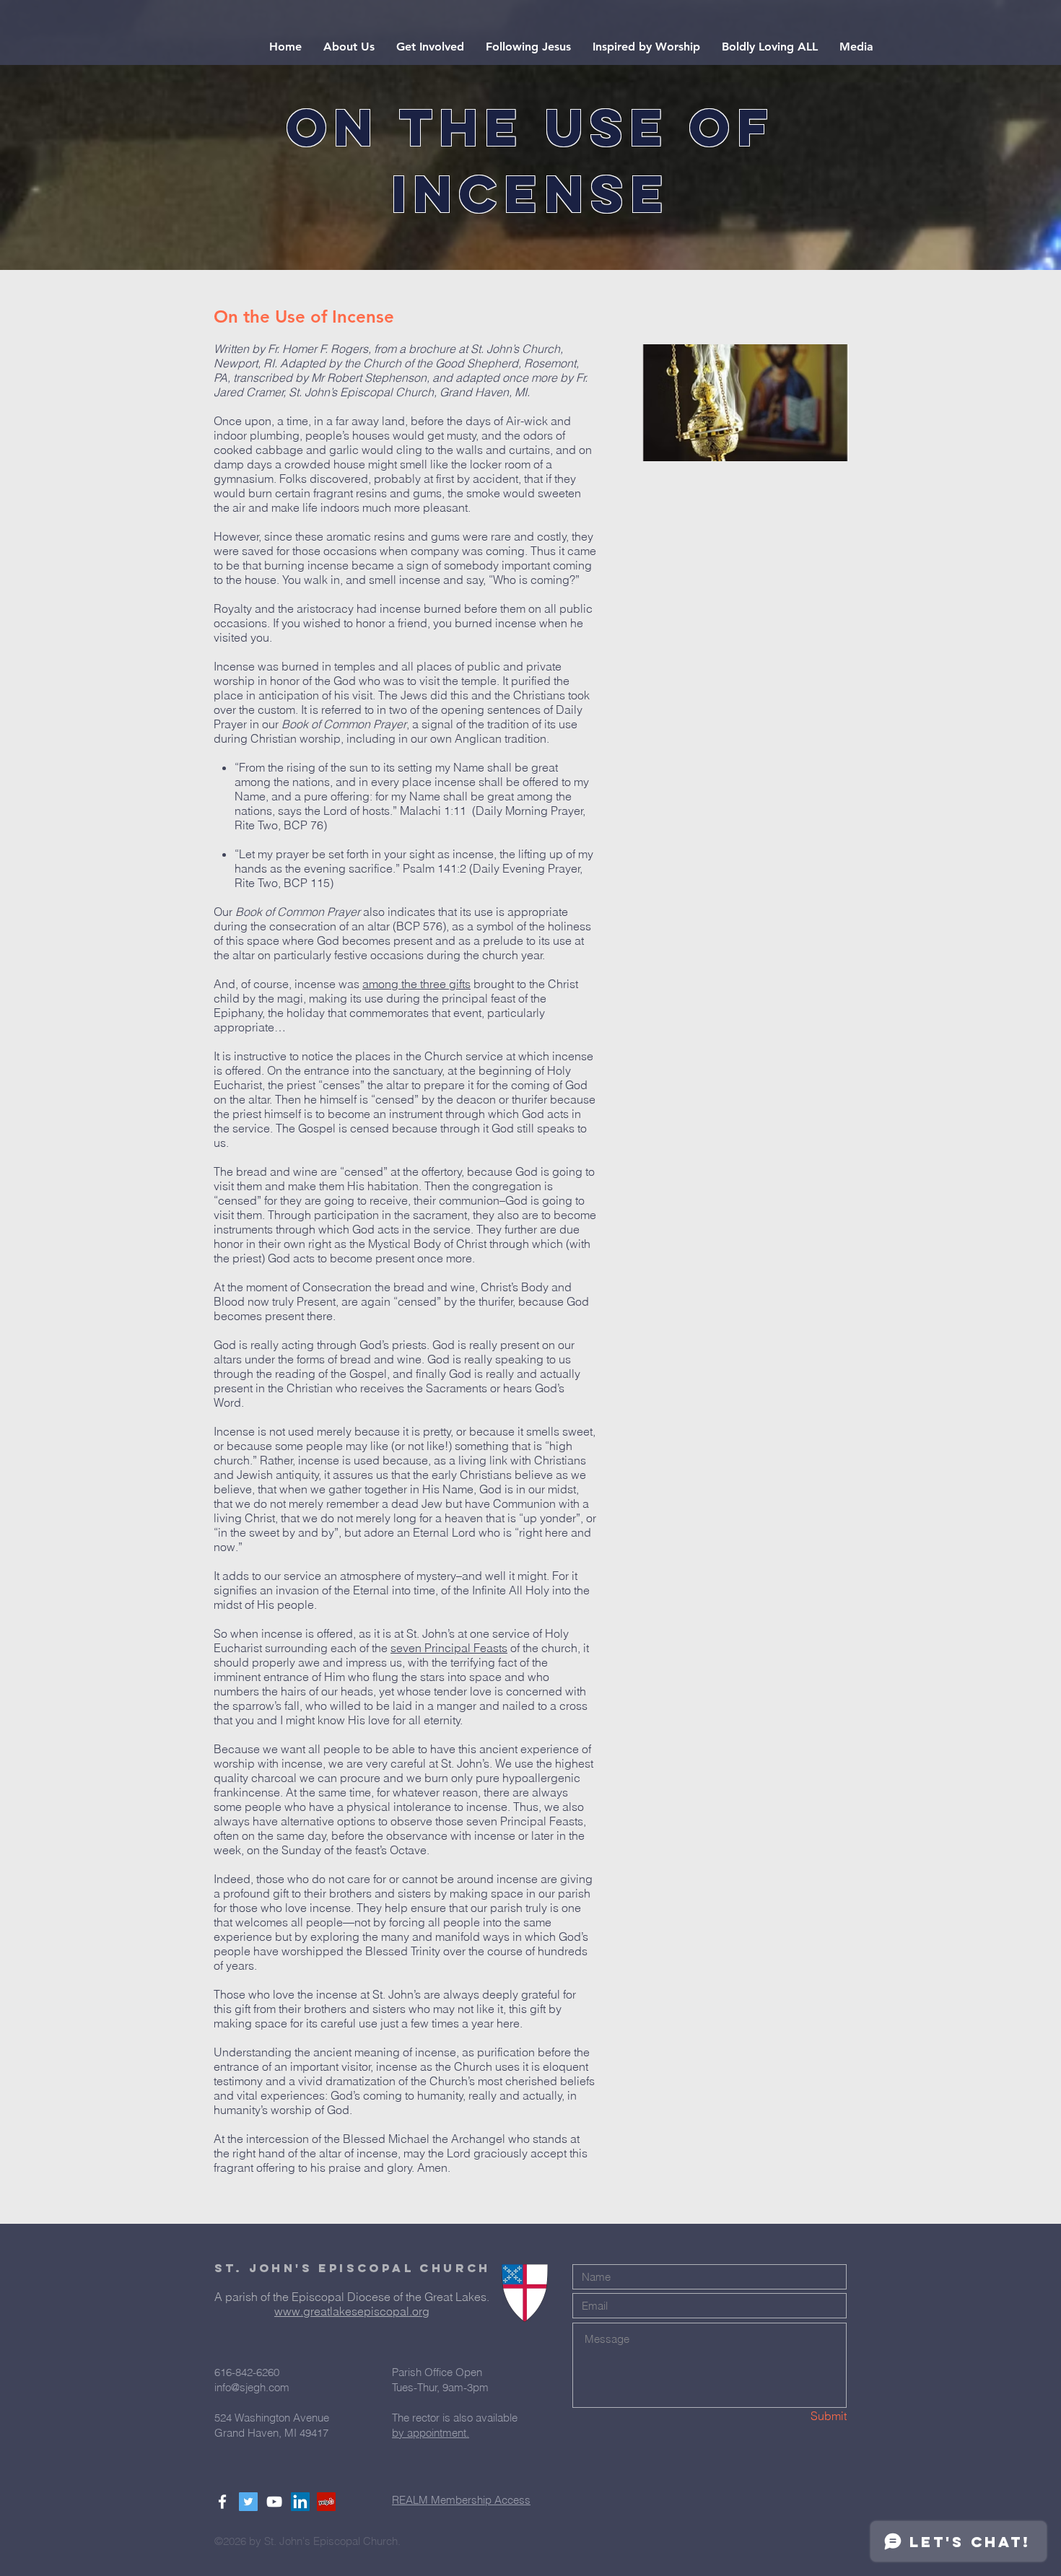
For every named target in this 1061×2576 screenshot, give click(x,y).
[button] (349, 47)
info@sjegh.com (252, 2387)
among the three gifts (416, 984)
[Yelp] (326, 2502)
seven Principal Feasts (449, 1648)
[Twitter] (248, 2502)
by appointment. (431, 2433)
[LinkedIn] (300, 2502)
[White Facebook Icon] (222, 2502)
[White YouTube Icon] (274, 2502)
